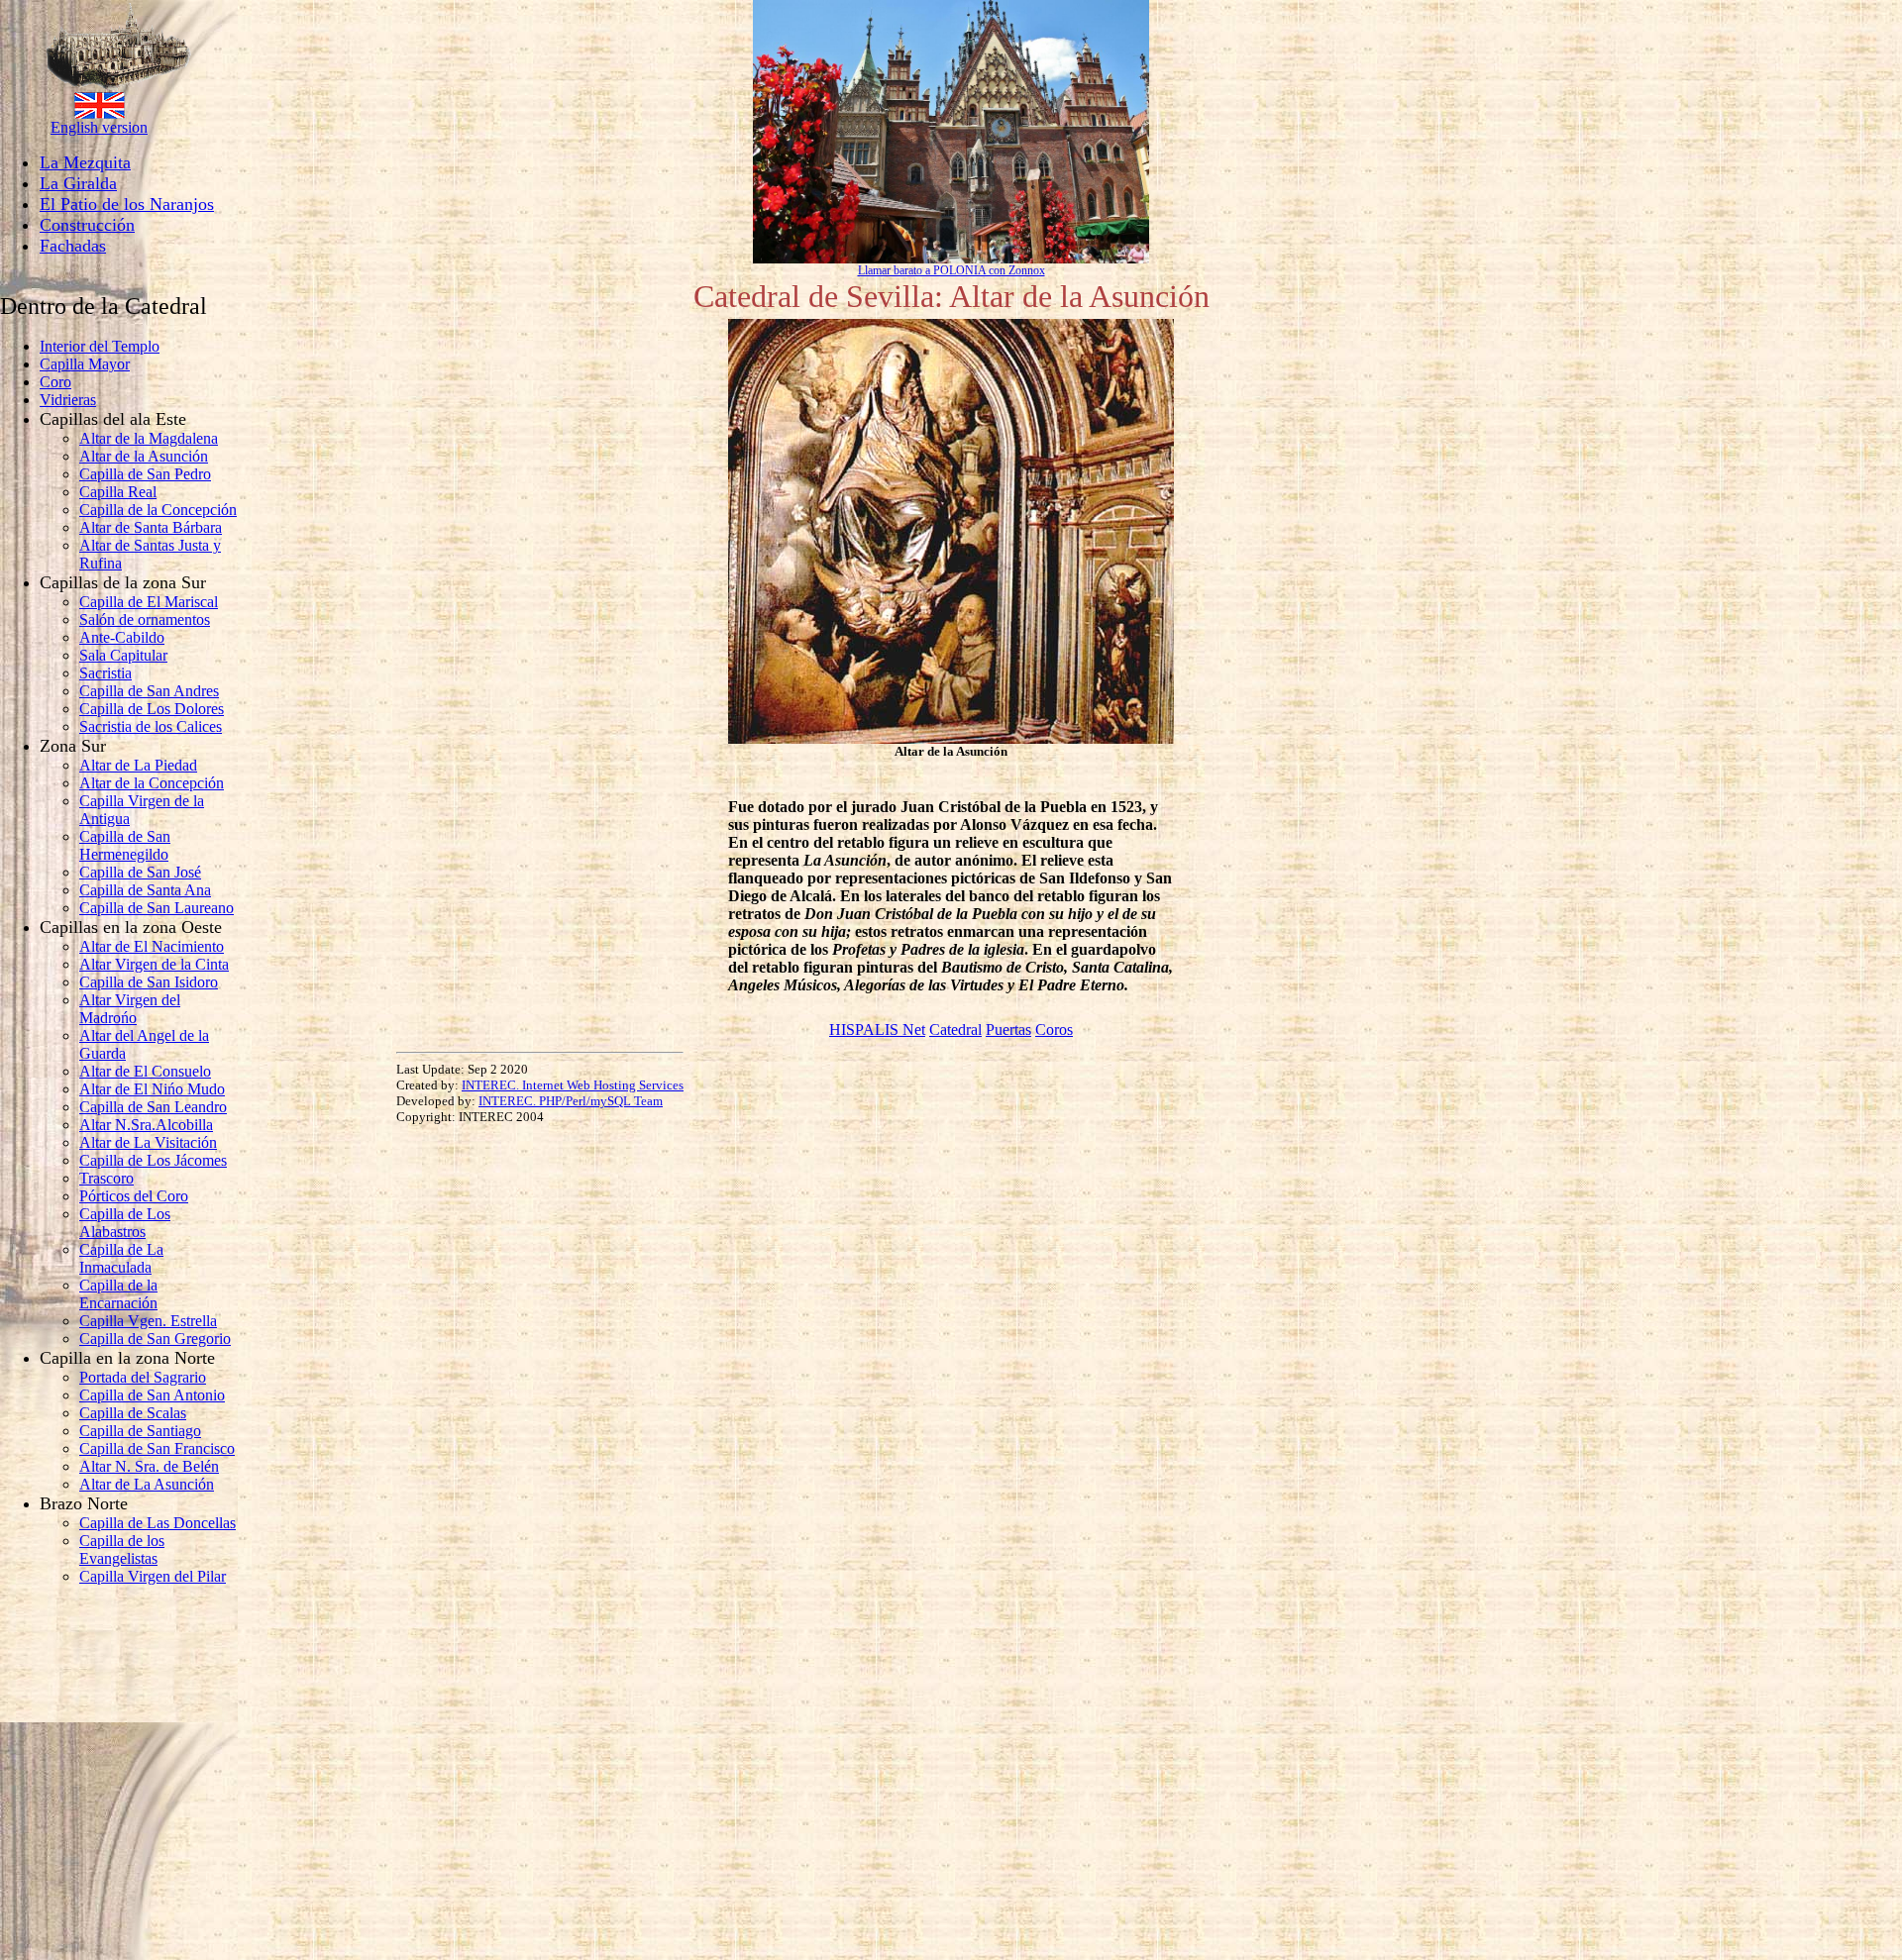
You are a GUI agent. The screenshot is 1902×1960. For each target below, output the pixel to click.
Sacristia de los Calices (151, 726)
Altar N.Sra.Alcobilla (146, 1125)
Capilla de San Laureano (157, 908)
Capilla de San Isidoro (149, 982)
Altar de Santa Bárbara (151, 527)
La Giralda (78, 183)
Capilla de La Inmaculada (121, 1258)
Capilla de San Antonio (152, 1395)
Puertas (1008, 1030)
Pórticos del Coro (134, 1196)
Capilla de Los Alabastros (125, 1223)
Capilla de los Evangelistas (122, 1549)
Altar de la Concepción (152, 783)
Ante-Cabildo (122, 637)
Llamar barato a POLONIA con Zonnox (951, 270)
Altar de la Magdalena (149, 438)
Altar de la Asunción (144, 456)
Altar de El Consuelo (145, 1071)
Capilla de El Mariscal (149, 602)
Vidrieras (68, 400)
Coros (1054, 1030)
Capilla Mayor (85, 364)
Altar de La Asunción (147, 1484)
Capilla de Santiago (140, 1431)
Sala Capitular (123, 655)
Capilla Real (118, 492)
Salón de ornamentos (145, 619)
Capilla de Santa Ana (145, 890)
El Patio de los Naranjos (127, 204)
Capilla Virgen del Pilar (153, 1576)
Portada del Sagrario (143, 1377)
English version (99, 127)
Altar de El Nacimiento (152, 946)
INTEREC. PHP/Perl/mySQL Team (571, 1101)
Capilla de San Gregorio (155, 1339)
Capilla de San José (140, 872)
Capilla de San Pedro (145, 474)
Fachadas (73, 246)
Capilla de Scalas (133, 1413)
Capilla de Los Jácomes (153, 1160)
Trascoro (106, 1178)
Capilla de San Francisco (157, 1448)
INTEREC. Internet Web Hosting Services (573, 1085)
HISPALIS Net (877, 1030)
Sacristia (106, 673)
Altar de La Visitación (148, 1142)
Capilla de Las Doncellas (158, 1523)
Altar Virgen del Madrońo (130, 1009)
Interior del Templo (100, 346)
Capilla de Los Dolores (152, 709)
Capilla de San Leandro (153, 1107)
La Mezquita (85, 162)
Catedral (955, 1030)
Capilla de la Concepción (158, 510)
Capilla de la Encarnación (118, 1294)
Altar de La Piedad (138, 765)
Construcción (87, 225)
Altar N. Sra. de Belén (149, 1466)
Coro (55, 382)
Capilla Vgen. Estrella (148, 1321)
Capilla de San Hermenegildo (125, 845)
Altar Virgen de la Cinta (154, 964)
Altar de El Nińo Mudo (152, 1089)
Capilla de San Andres (149, 691)
